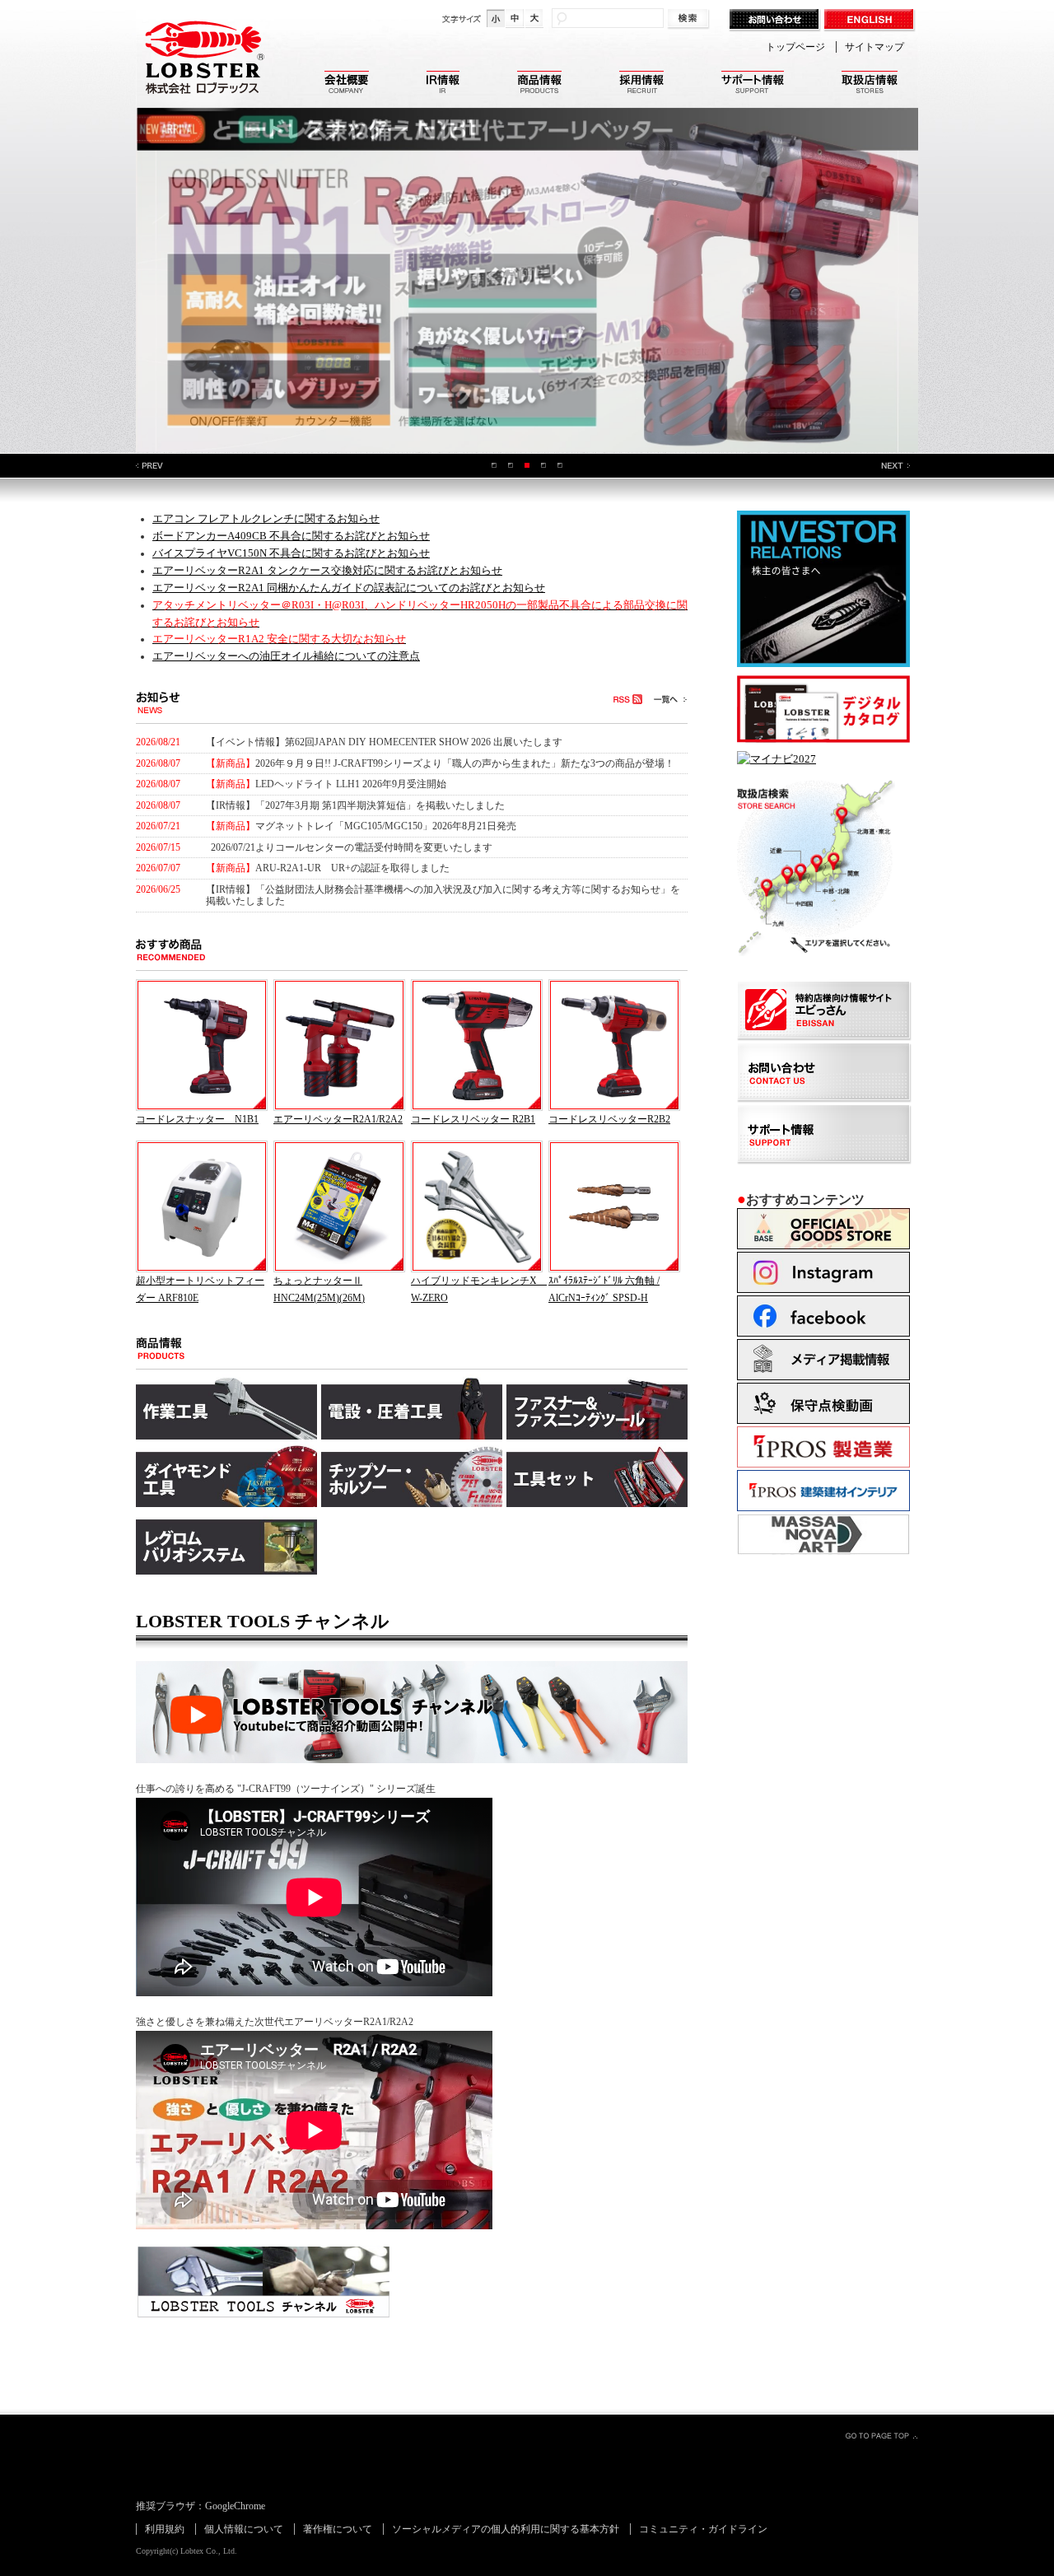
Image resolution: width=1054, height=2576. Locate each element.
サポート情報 (753, 84)
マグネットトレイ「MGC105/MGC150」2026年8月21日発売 (386, 826)
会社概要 (347, 84)
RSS (627, 699)
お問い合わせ (776, 21)
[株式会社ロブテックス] (202, 107)
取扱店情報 (870, 84)
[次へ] (895, 466)
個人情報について (244, 2529)
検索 (690, 19)
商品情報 (539, 84)
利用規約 (165, 2529)
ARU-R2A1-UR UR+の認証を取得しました (354, 868)
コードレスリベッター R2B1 (473, 1119)
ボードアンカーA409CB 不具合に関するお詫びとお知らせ (291, 536)
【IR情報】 (231, 889)
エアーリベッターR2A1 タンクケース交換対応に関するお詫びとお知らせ (327, 570)
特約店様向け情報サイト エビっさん (825, 1012)
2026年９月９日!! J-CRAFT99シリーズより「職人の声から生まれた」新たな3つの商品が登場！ (465, 763)
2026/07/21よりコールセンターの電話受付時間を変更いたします (352, 847)
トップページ (795, 47)
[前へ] (150, 466)
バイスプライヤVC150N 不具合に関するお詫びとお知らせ (291, 553)
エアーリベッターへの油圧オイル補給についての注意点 (286, 656)
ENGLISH (871, 21)
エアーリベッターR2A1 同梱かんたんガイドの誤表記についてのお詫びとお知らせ (349, 588)
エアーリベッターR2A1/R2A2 (338, 1119)
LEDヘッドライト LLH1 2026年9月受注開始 (351, 784)
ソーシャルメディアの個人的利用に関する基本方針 (506, 2529)
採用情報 (641, 84)
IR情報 (443, 84)
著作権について (338, 2529)
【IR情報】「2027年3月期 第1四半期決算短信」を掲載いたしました (355, 805)
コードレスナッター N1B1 (197, 1119)
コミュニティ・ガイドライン (703, 2529)
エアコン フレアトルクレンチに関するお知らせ (266, 518)
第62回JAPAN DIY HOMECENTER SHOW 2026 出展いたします (424, 742)
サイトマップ (874, 47)
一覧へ (670, 699)
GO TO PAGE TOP (881, 2435)
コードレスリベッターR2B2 (609, 1119)
